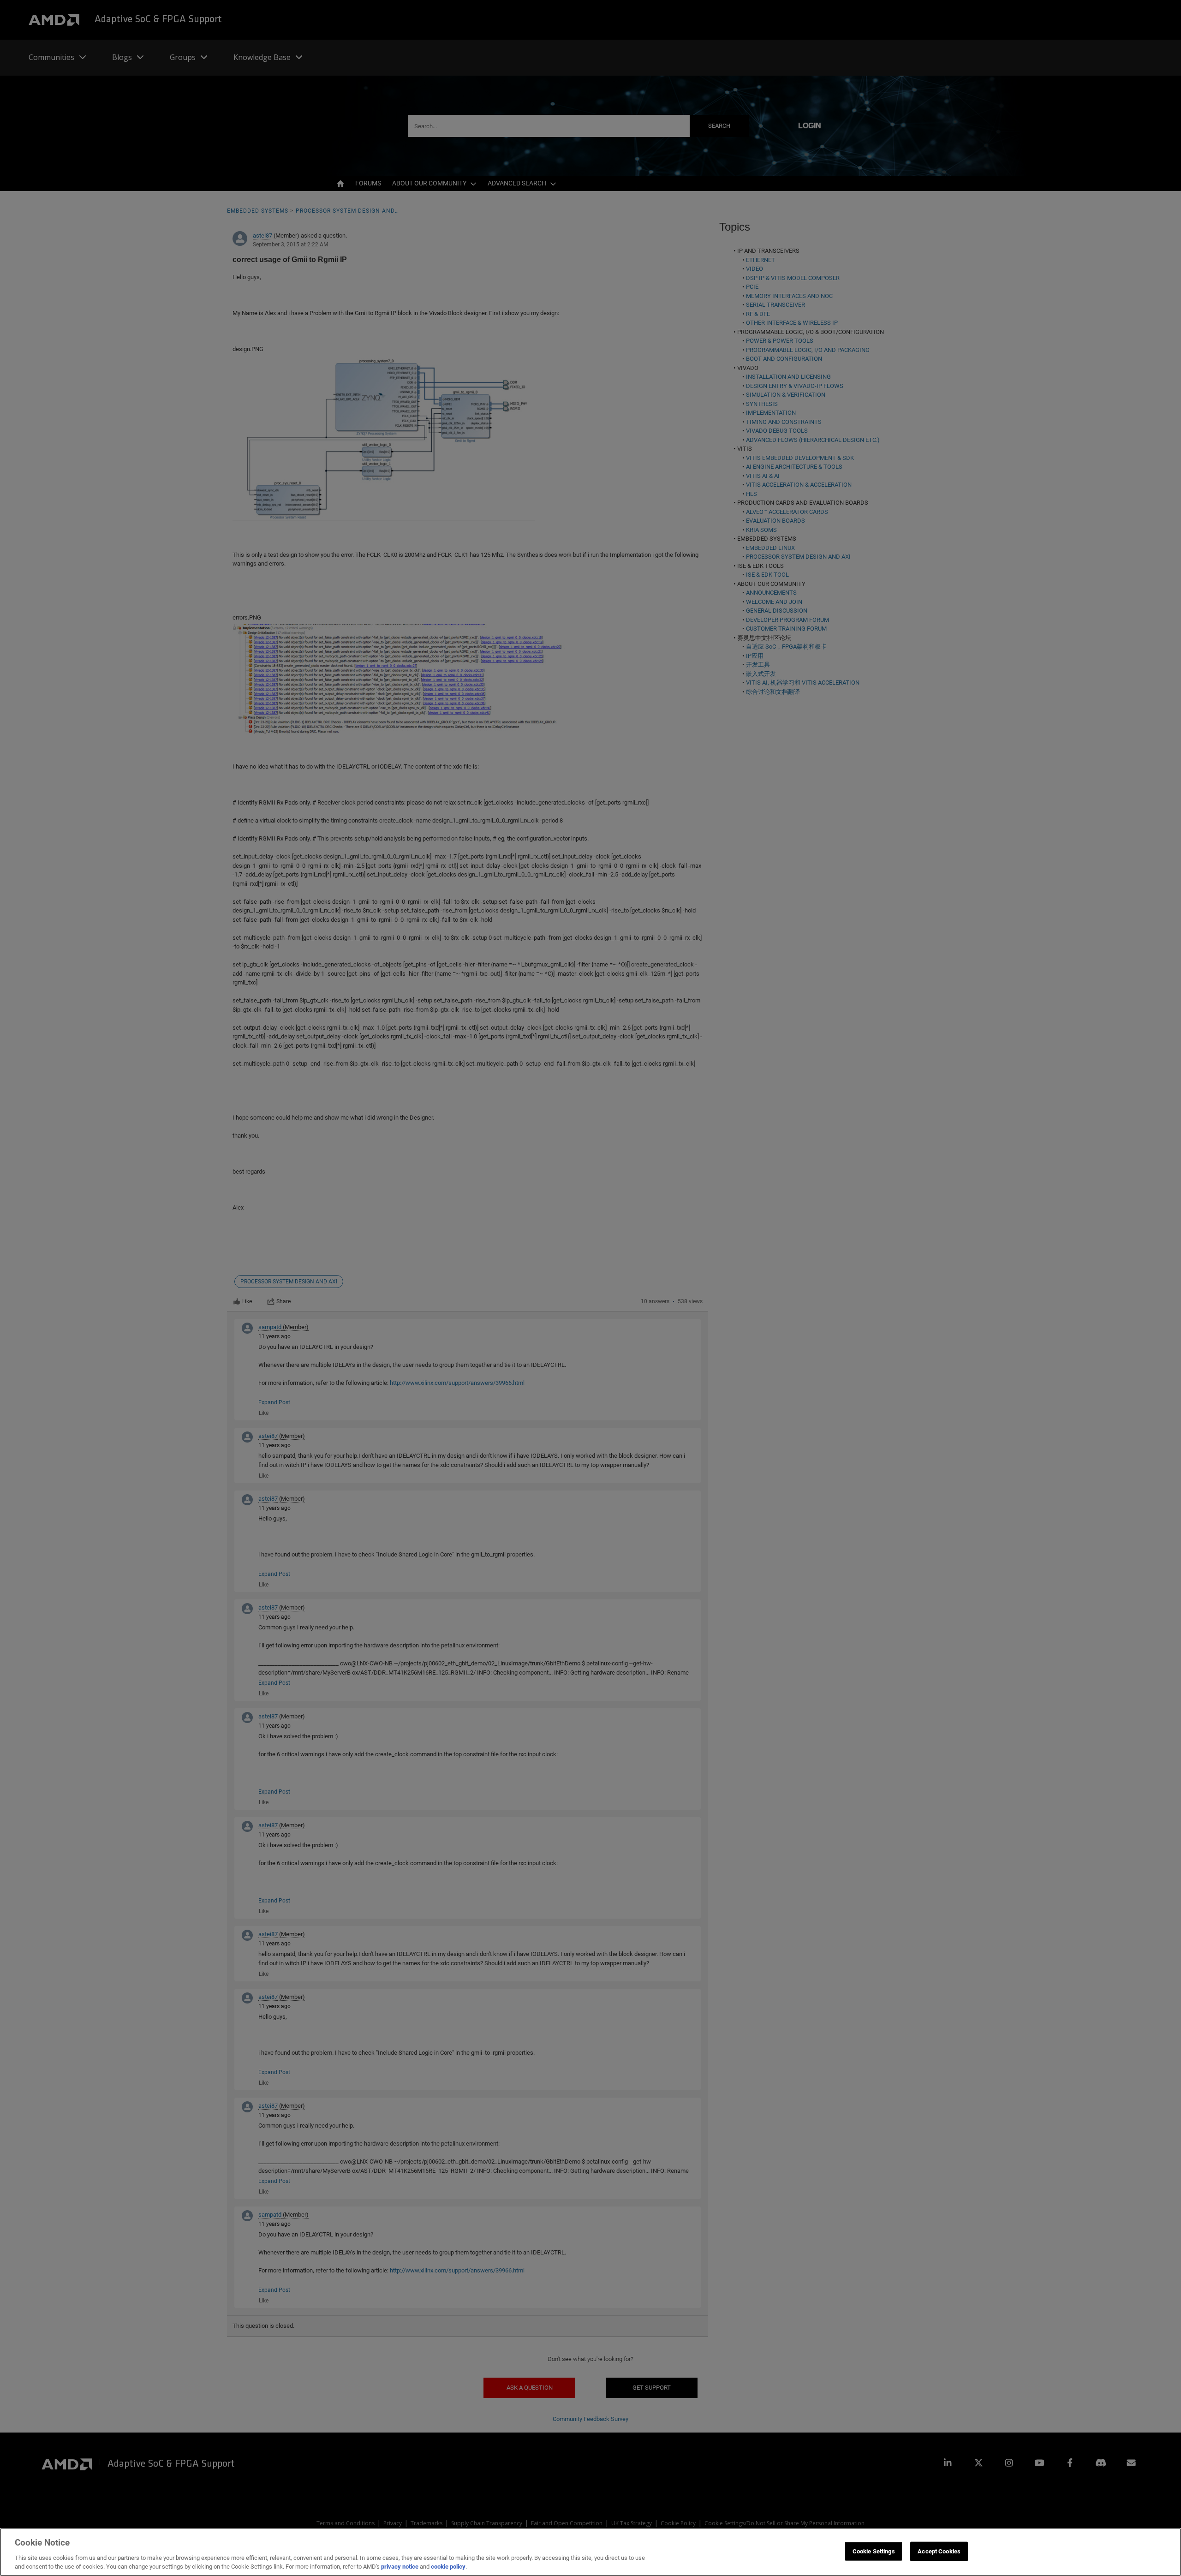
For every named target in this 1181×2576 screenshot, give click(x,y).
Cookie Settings (874, 2551)
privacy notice (400, 2567)
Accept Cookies (939, 2551)
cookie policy (448, 2567)
